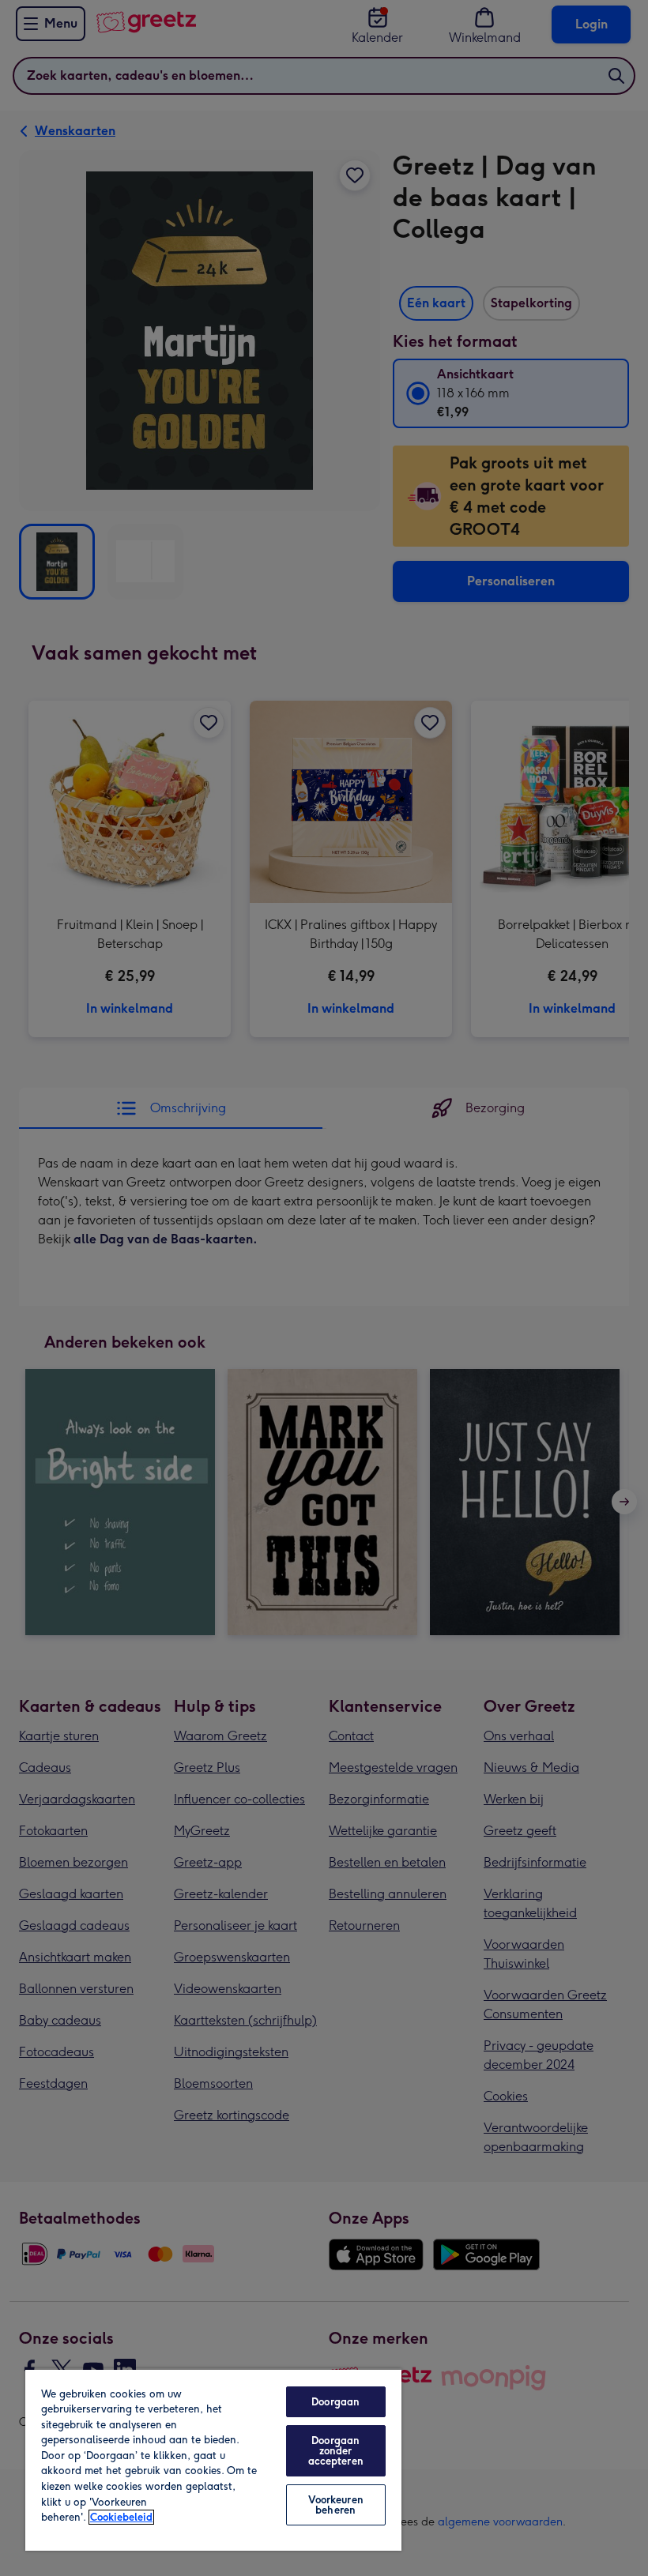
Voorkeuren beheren (336, 2505)
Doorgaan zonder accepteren (336, 2451)
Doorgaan (335, 2402)
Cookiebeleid (121, 2517)
